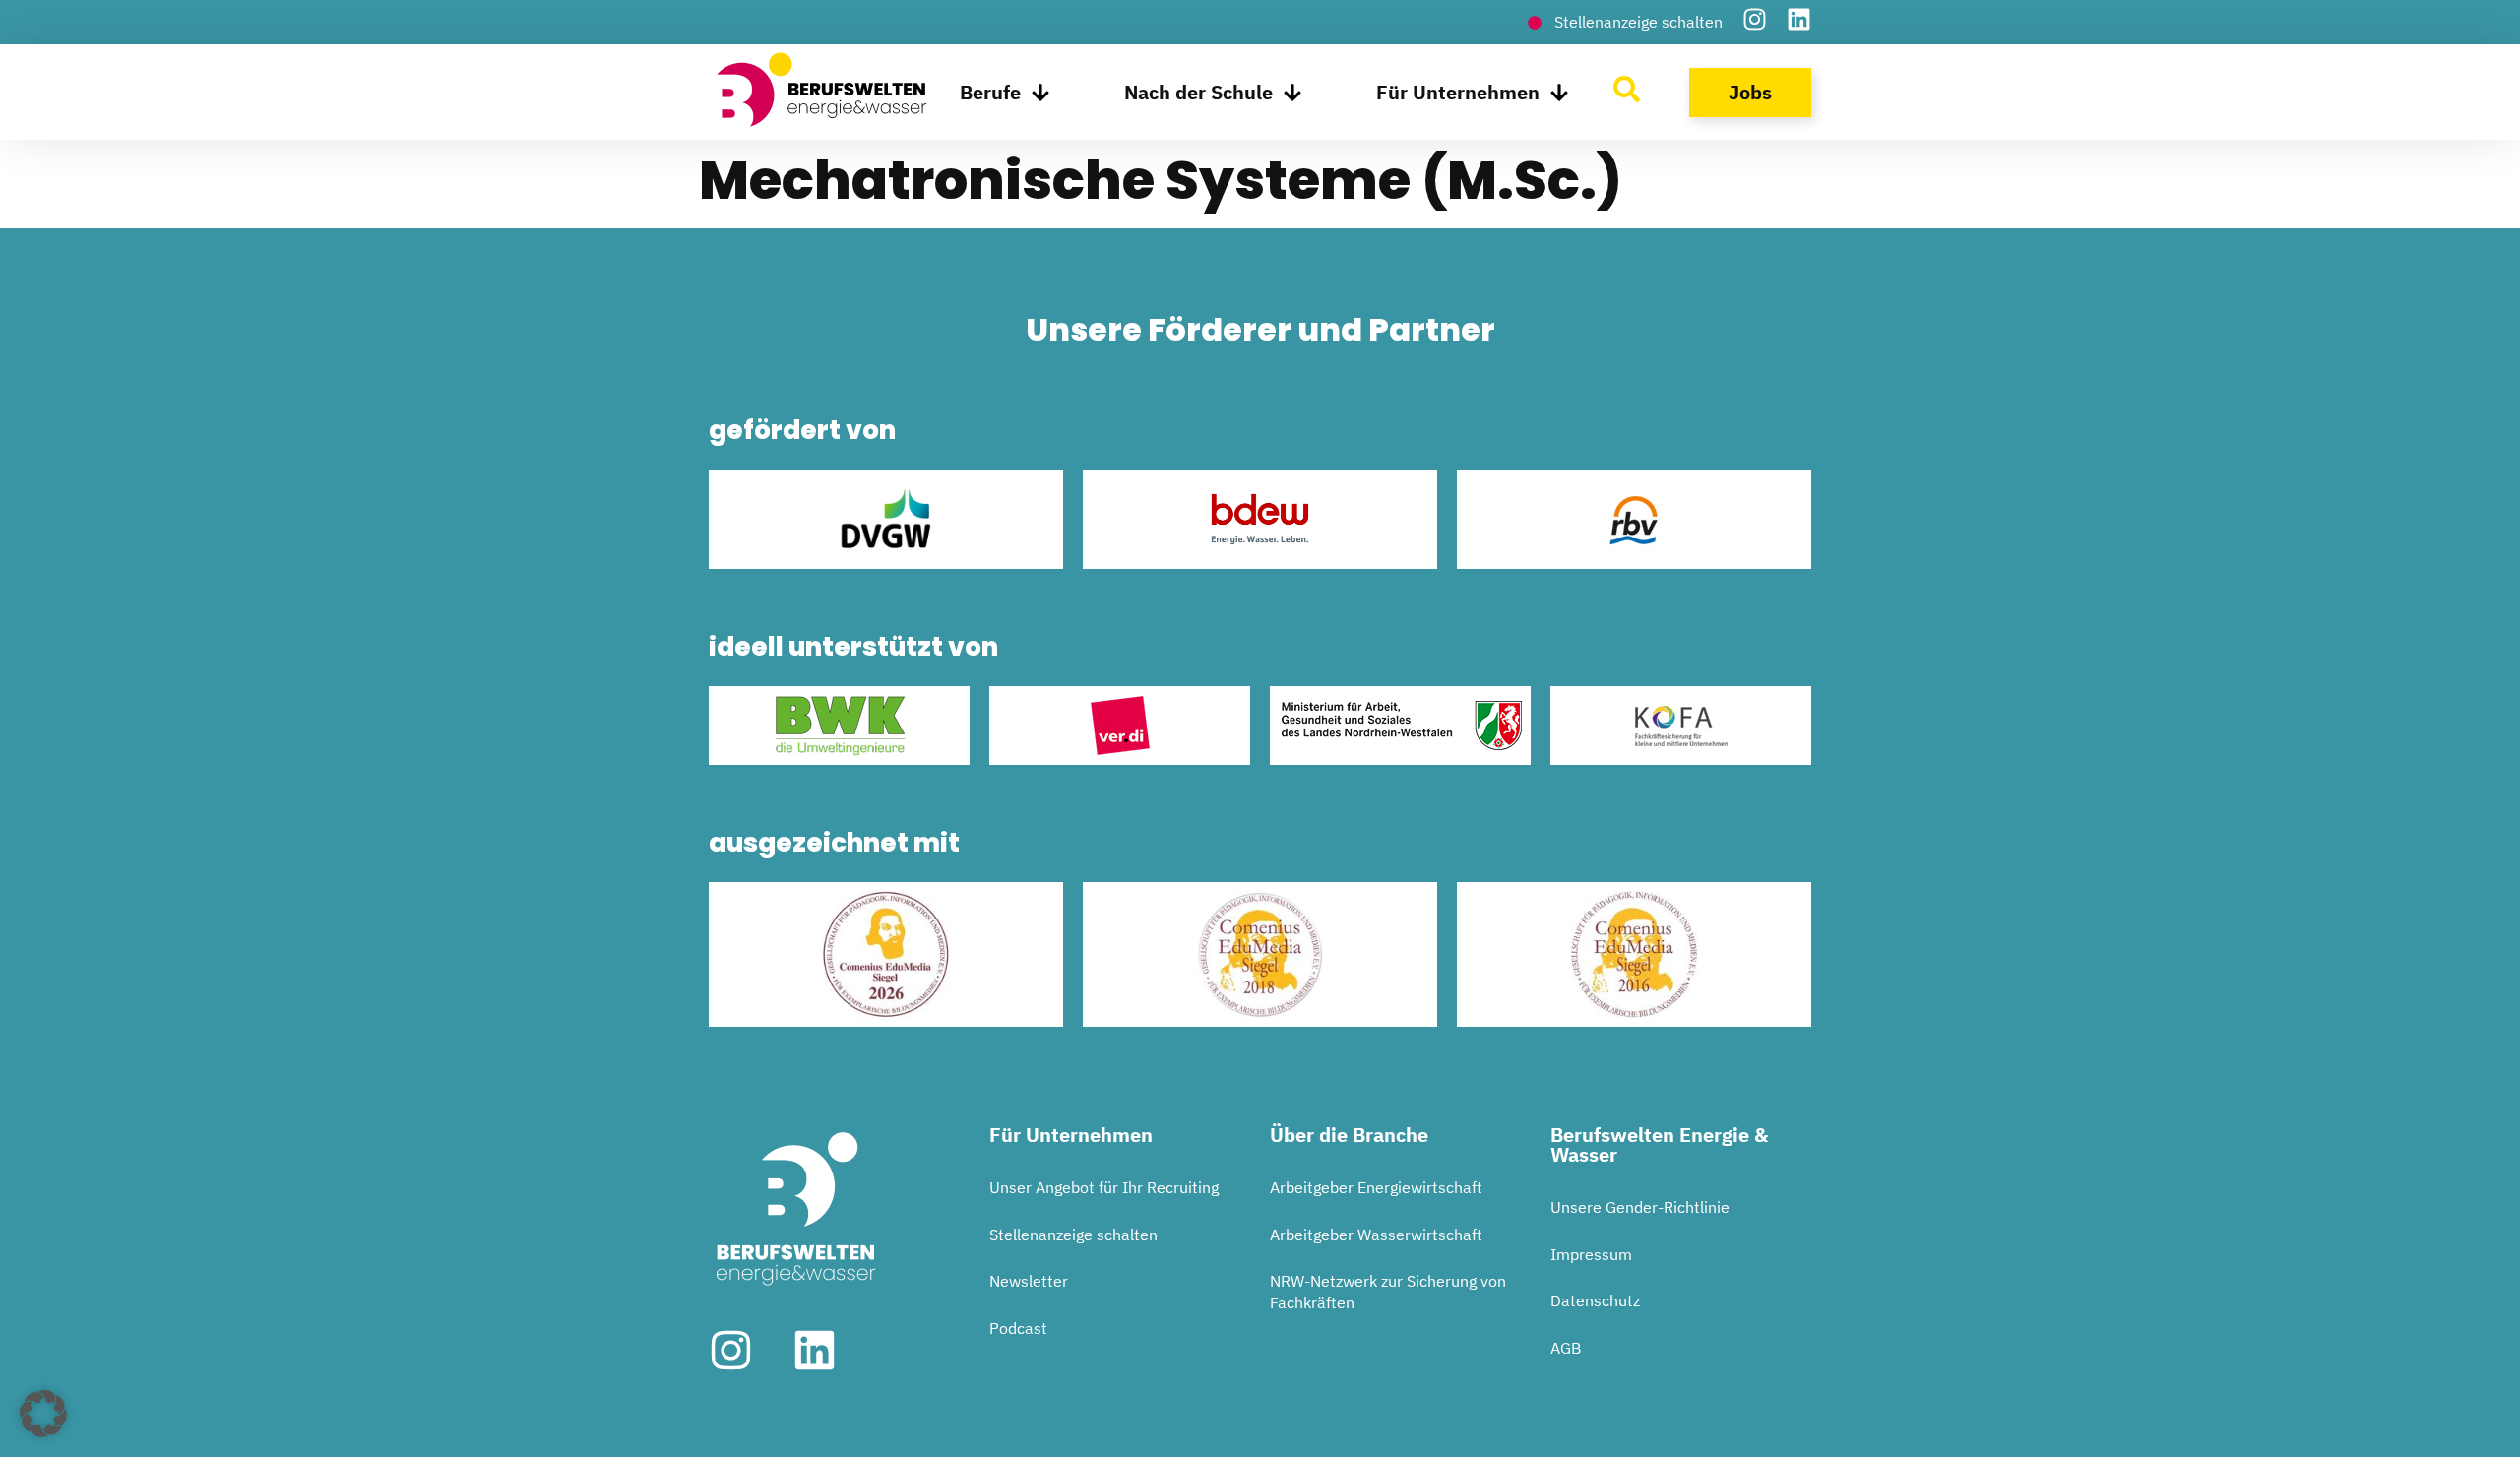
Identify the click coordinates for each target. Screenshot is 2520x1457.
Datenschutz (1595, 1300)
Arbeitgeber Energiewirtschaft (1376, 1187)
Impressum (1591, 1254)
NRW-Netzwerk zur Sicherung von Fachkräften (1388, 1292)
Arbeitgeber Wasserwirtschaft (1376, 1235)
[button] (43, 1414)
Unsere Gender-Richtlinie (1640, 1207)
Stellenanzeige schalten (1073, 1235)
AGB (1566, 1348)
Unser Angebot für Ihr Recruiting (1104, 1187)
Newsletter (1029, 1281)
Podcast (1018, 1328)
